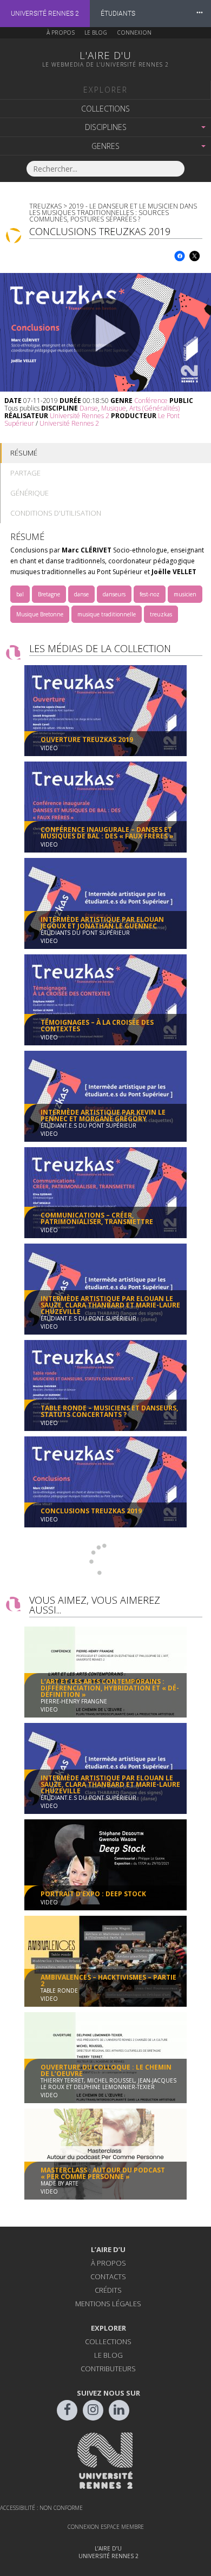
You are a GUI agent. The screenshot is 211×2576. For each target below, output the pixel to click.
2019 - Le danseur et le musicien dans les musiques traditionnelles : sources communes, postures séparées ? (113, 213)
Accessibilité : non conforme (41, 2508)
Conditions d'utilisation (56, 513)
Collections (105, 109)
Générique (29, 493)
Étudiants (118, 14)
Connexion (134, 32)
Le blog (96, 32)
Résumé (24, 453)
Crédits (108, 2290)
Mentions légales (108, 2304)
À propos (61, 32)
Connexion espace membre (106, 2527)
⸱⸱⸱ (200, 13)
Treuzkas (45, 206)
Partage (25, 473)
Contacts (108, 2276)
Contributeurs (108, 2369)
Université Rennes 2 (45, 14)
